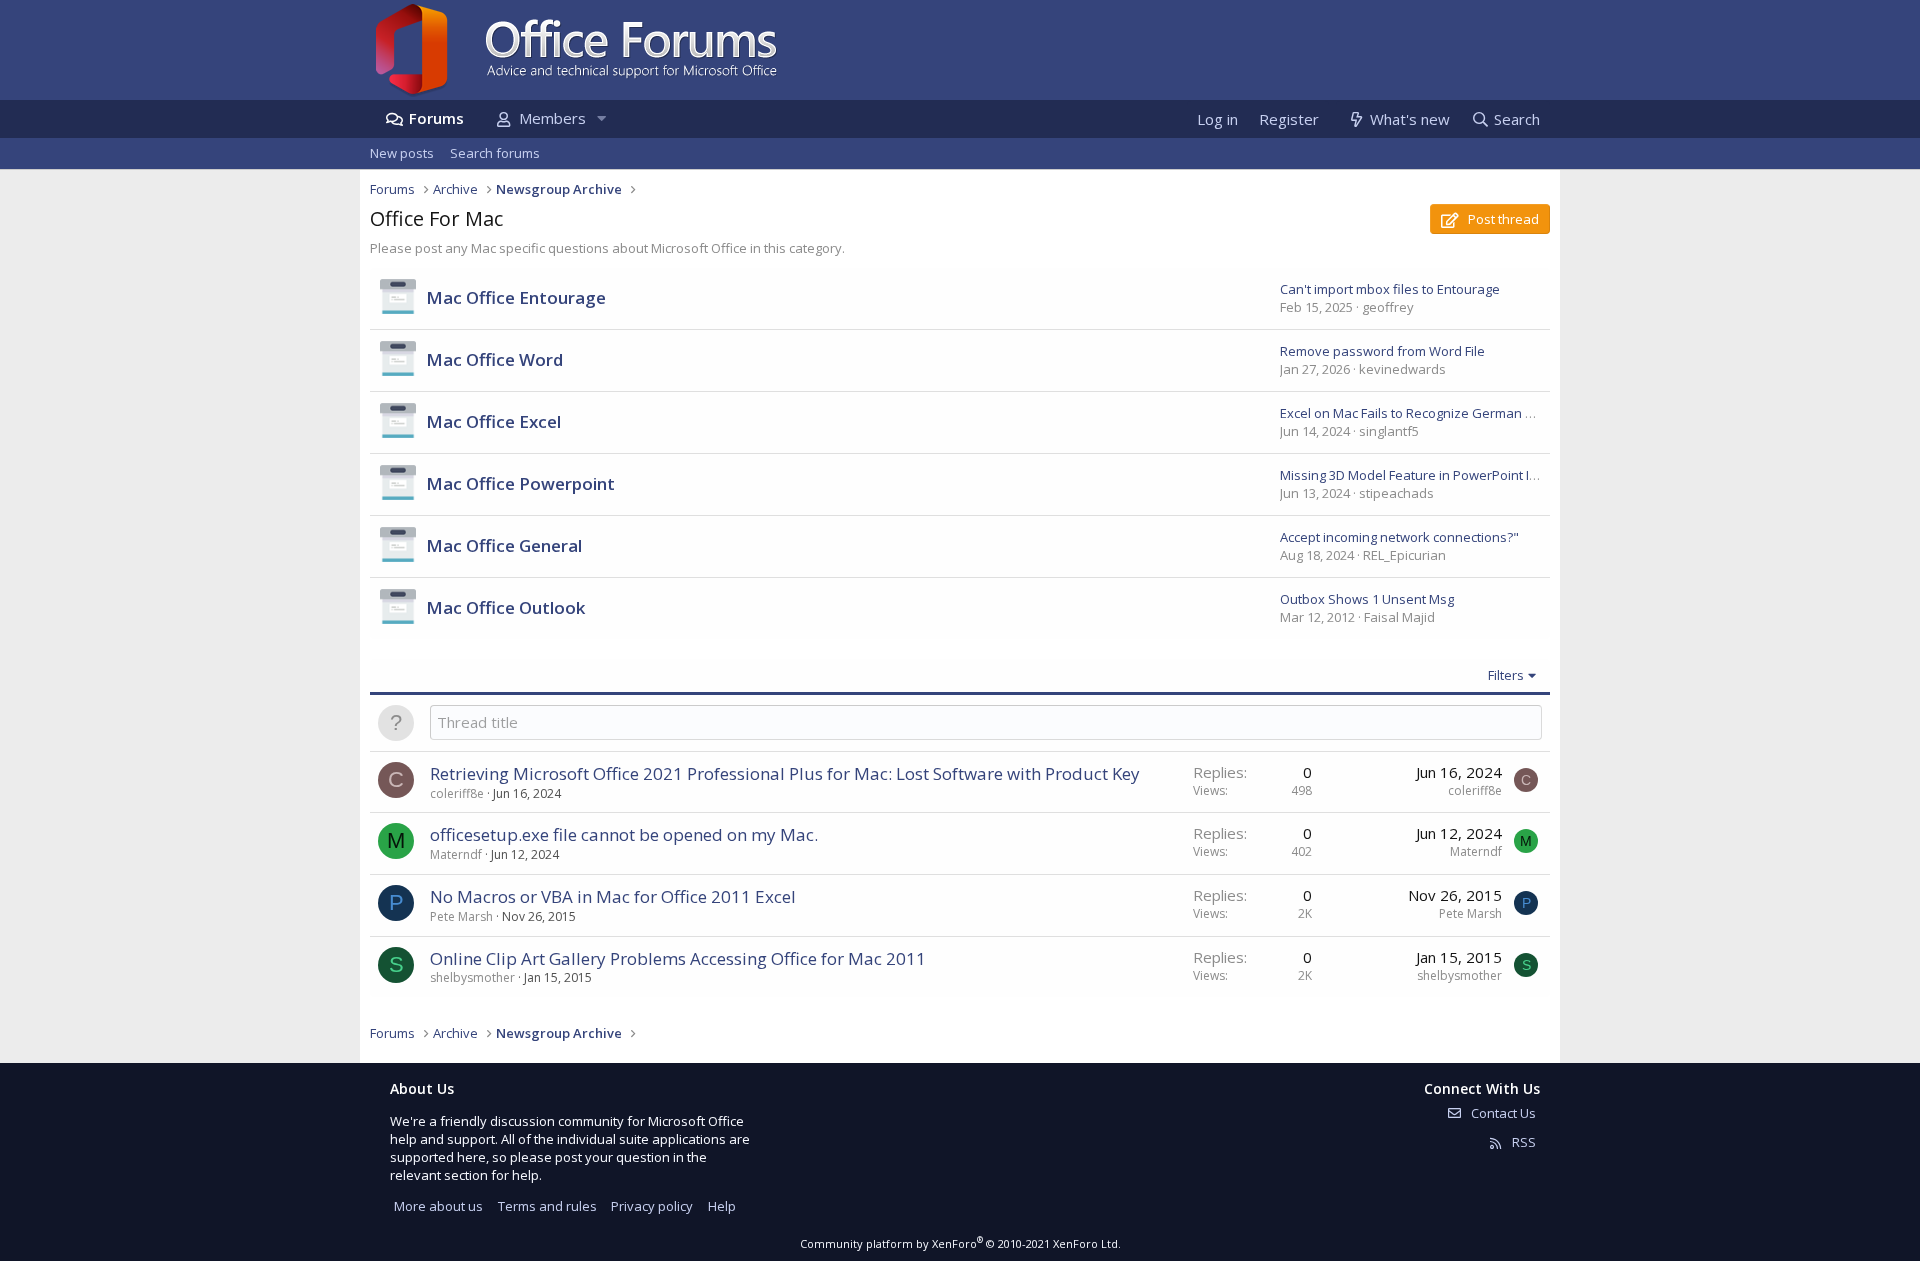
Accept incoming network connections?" (1399, 537)
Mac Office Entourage (516, 297)
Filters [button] (1506, 675)
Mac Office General (504, 545)
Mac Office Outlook (505, 607)
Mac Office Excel (493, 421)
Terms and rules (547, 1206)
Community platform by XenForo (960, 1243)
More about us (438, 1206)
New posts (402, 153)
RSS (1522, 1142)
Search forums (495, 153)
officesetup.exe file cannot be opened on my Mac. (624, 834)
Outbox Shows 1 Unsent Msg (1367, 599)
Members (552, 118)
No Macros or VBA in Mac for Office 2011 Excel (613, 896)
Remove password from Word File (1382, 351)
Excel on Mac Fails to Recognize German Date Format (1439, 413)
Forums (436, 118)
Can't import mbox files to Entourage (1390, 289)
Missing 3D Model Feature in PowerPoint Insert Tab (1433, 475)
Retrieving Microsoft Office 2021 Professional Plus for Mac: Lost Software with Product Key (785, 773)
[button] (601, 118)
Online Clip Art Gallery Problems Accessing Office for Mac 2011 (678, 958)
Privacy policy (652, 1206)
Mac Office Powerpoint (520, 483)
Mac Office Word (494, 359)
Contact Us (1502, 1113)
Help (722, 1206)
